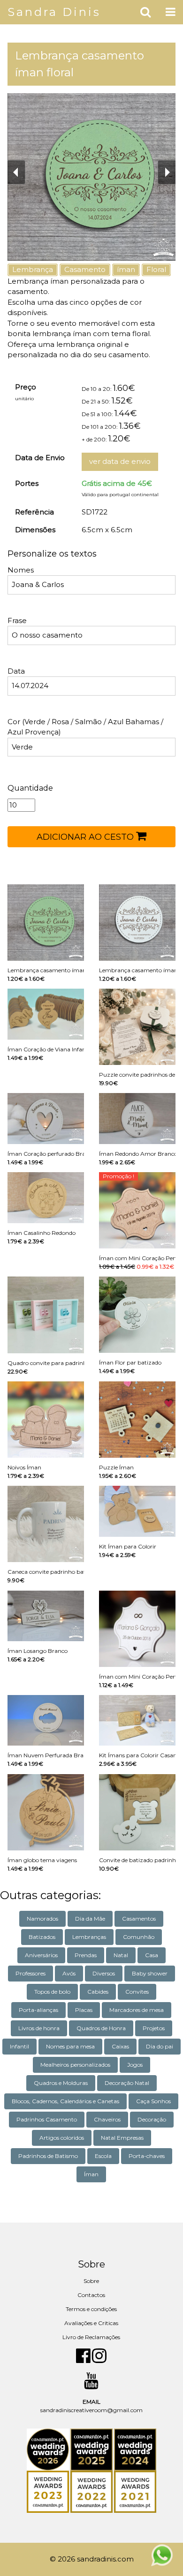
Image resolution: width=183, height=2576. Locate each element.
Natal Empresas (122, 2138)
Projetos (154, 2028)
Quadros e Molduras (61, 2083)
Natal (121, 1955)
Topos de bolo (52, 1992)
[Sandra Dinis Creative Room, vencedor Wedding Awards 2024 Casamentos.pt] (135, 2449)
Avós (69, 1973)
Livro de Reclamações (91, 2337)
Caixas (120, 2046)
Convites (137, 1992)
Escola (103, 2156)
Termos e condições (91, 2309)
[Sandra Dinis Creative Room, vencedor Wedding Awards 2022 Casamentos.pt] (92, 2492)
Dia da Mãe (90, 1919)
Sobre (91, 2281)
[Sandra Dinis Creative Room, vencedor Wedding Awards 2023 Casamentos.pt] (49, 2492)
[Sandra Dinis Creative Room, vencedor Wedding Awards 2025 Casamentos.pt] (92, 2449)
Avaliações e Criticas (91, 2323)
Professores (30, 1973)
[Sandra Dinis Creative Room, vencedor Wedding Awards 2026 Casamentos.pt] (49, 2449)
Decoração (152, 2119)
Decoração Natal (127, 2083)
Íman (91, 2174)
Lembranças (89, 1937)
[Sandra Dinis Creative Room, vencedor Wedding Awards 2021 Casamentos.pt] (135, 2492)
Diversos (104, 1973)
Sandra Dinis (54, 12)
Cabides (98, 1992)
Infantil (19, 2046)
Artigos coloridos (62, 2138)
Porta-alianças (38, 2010)
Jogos (135, 2065)
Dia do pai (160, 2046)
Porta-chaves (147, 2156)
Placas (84, 2010)
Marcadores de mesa (137, 2010)
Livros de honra (39, 2028)
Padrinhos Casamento (47, 2119)
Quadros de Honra (101, 2028)
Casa (152, 1955)
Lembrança (33, 269)
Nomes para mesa (70, 2046)
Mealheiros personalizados (75, 2065)
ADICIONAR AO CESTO (86, 837)
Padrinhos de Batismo (48, 2156)
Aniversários (41, 1955)
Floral (156, 269)
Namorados (42, 1919)
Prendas (86, 1955)
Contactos (91, 2295)
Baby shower (150, 1973)
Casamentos (139, 1919)
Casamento (85, 269)
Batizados (42, 1937)
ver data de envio (120, 461)
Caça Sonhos (153, 2101)
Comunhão (139, 1937)
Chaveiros (107, 2119)
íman (126, 269)
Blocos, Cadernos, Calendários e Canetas (65, 2101)
